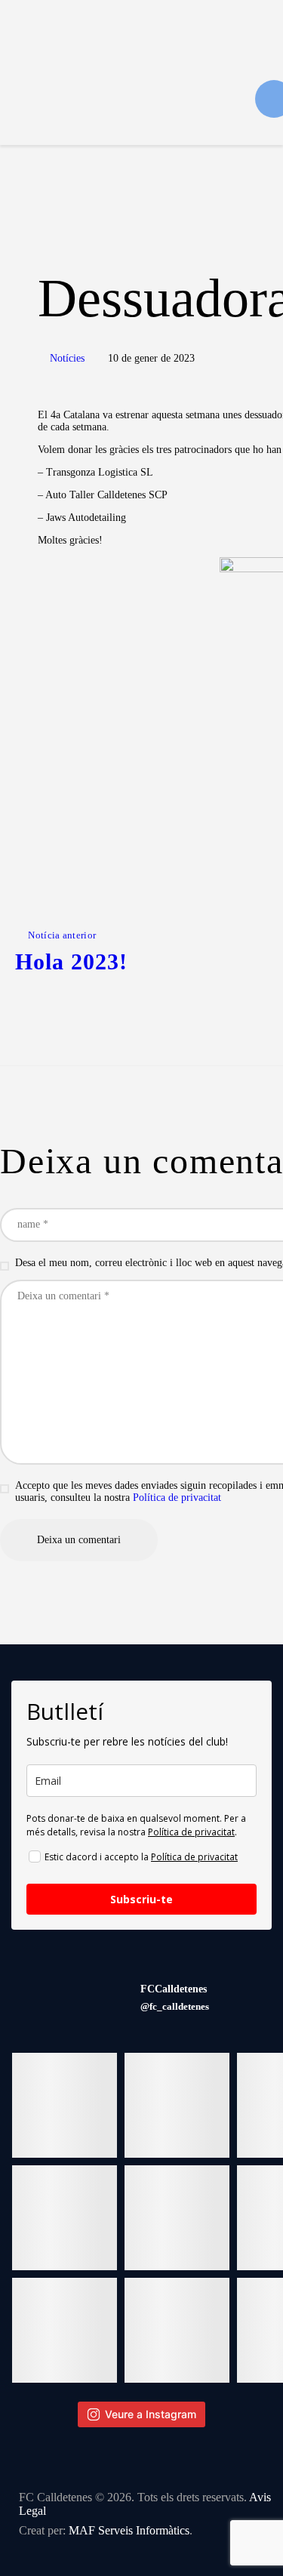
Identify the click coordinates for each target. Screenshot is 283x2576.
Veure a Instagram (151, 2414)
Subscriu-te (141, 1899)
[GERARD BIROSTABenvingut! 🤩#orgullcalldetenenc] (65, 2330)
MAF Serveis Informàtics (129, 2530)
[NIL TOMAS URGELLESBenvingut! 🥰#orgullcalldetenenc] (65, 2218)
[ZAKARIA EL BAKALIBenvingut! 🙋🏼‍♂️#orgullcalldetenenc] (177, 2105)
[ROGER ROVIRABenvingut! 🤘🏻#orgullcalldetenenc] (177, 2218)
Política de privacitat (177, 1498)
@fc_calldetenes (175, 2006)
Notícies (67, 358)
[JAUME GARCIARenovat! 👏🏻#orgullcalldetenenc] (177, 2330)
